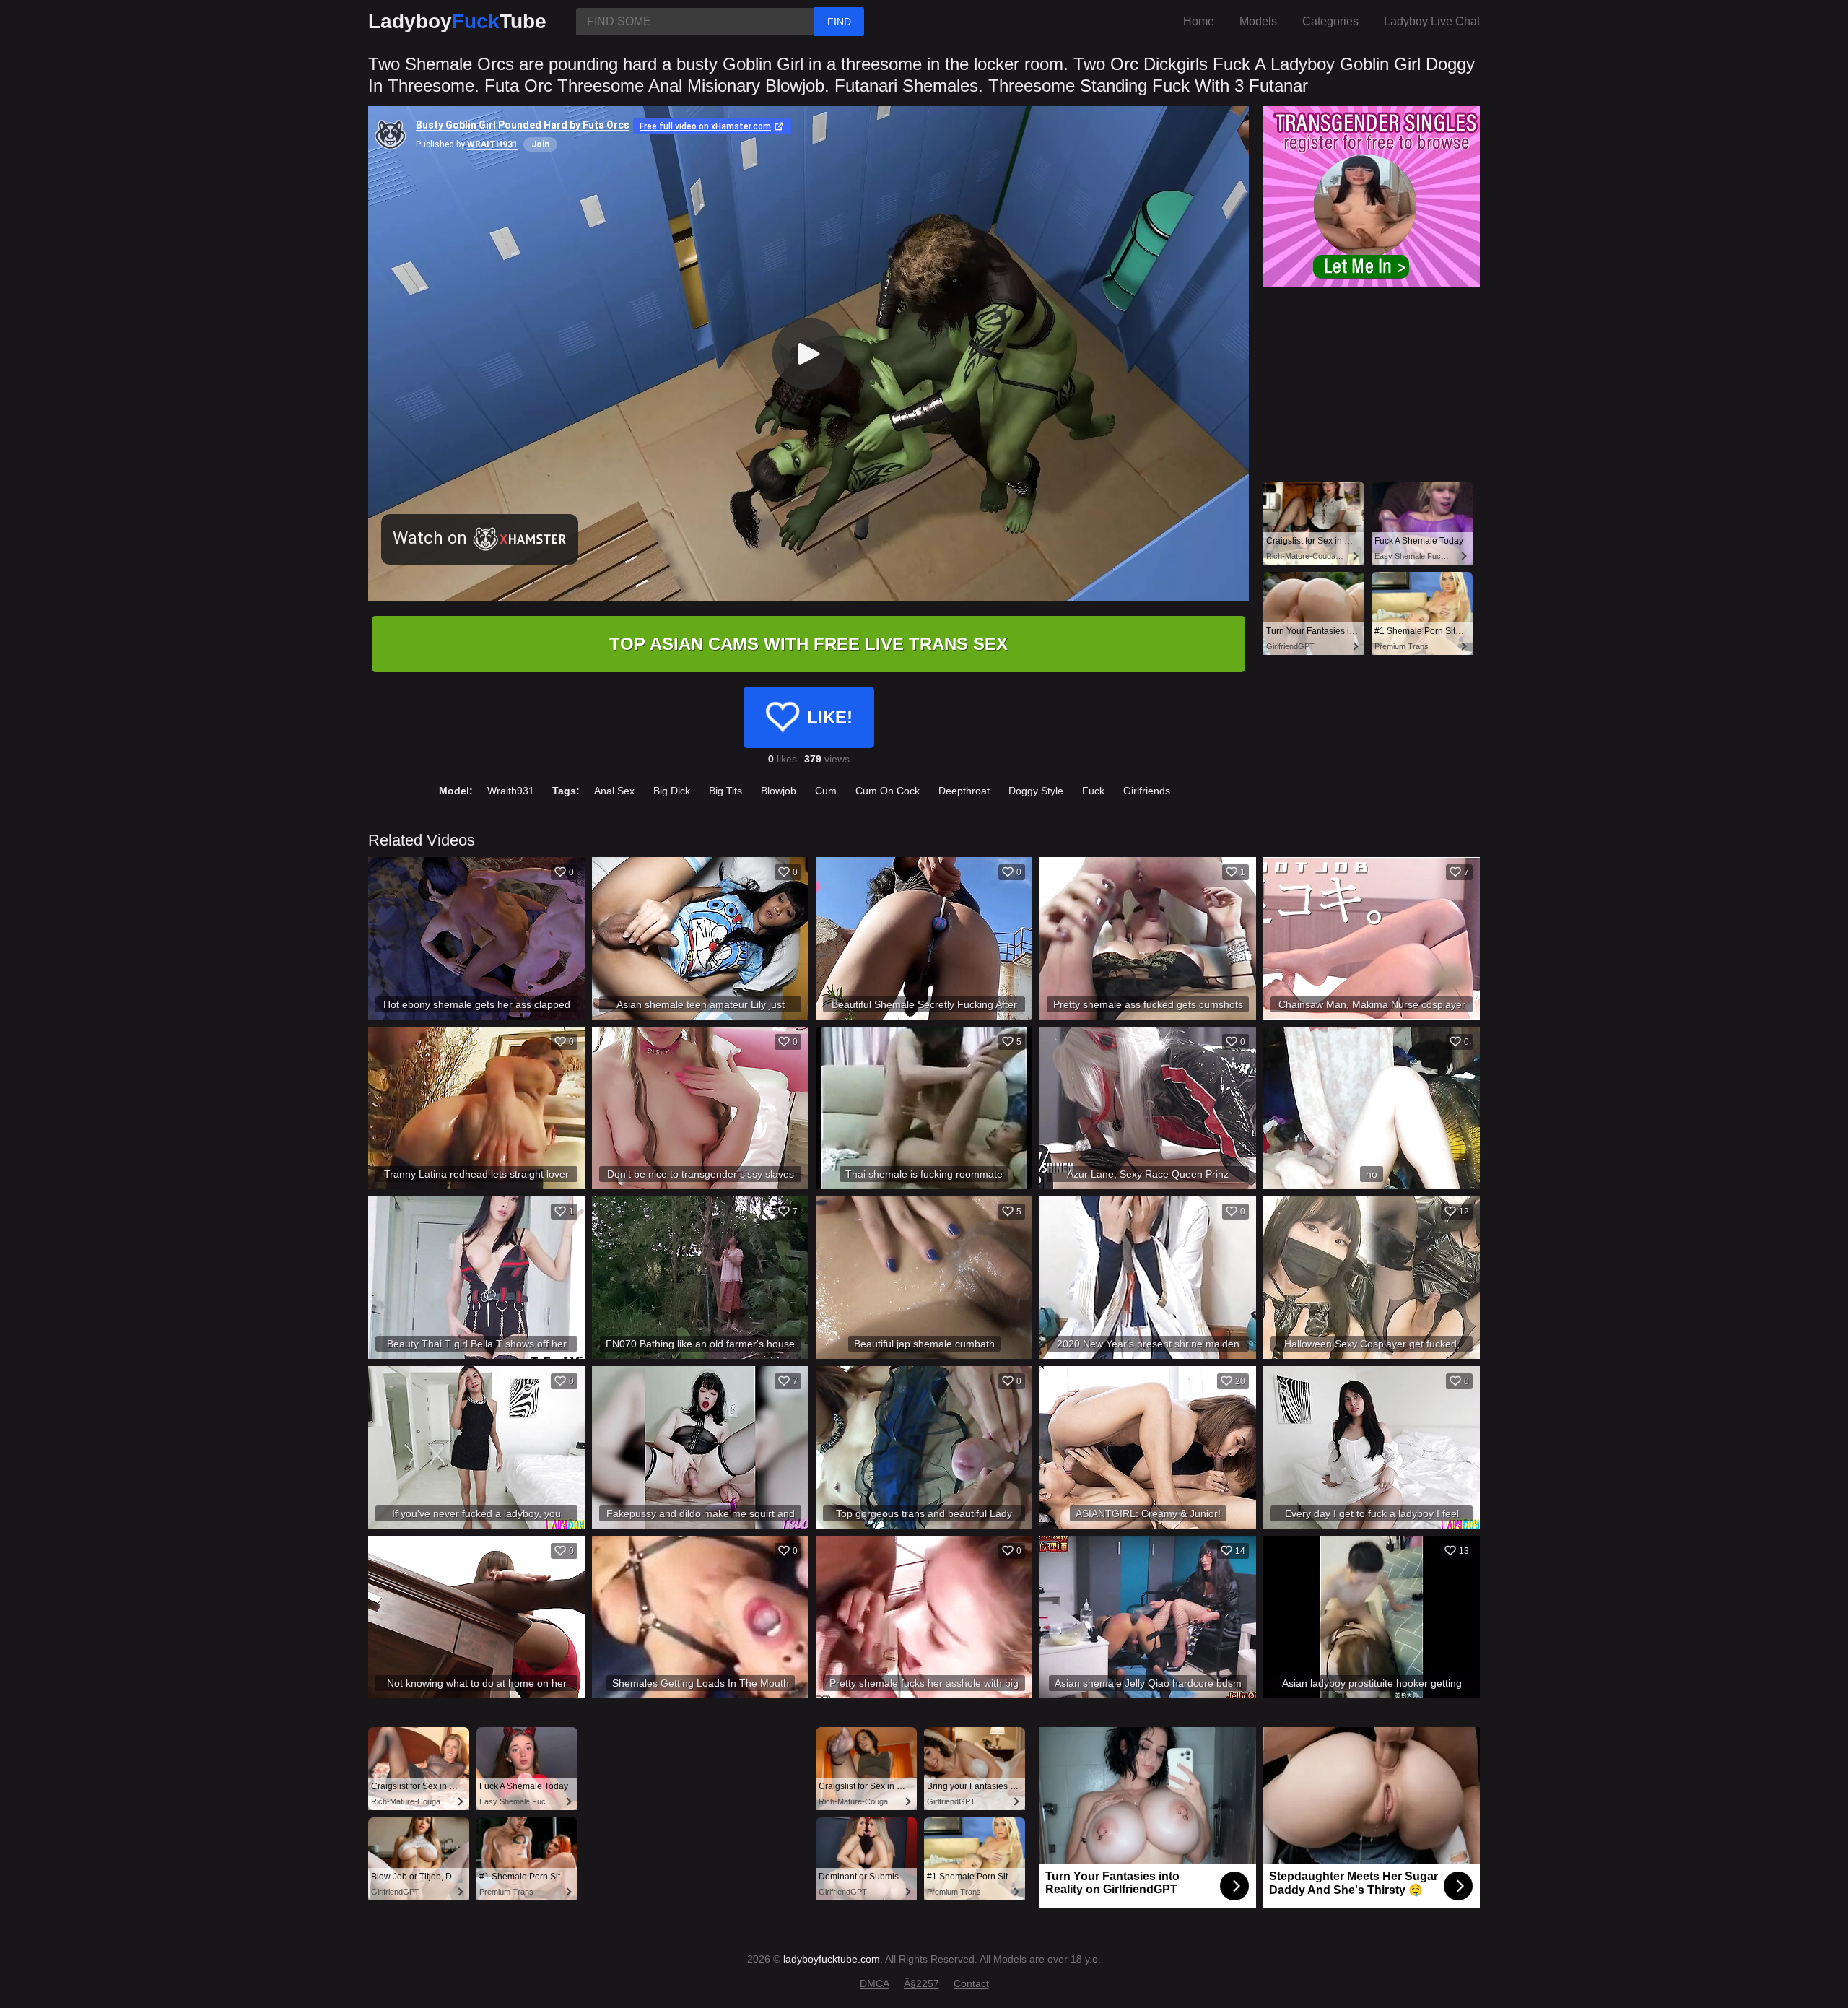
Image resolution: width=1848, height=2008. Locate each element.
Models (1258, 21)
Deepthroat (964, 791)
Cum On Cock (888, 791)
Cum (826, 791)
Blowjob (779, 791)
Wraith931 (511, 791)
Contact (971, 1983)
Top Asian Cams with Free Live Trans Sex (808, 644)
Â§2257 (921, 1983)
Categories (1330, 21)
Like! (830, 717)
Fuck (1093, 791)
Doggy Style (1036, 791)
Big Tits (725, 791)
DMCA (875, 1983)
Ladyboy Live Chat (1432, 21)
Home (1199, 21)
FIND (839, 22)
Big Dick (672, 791)
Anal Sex (614, 791)
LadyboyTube (457, 21)
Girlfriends (1147, 791)
